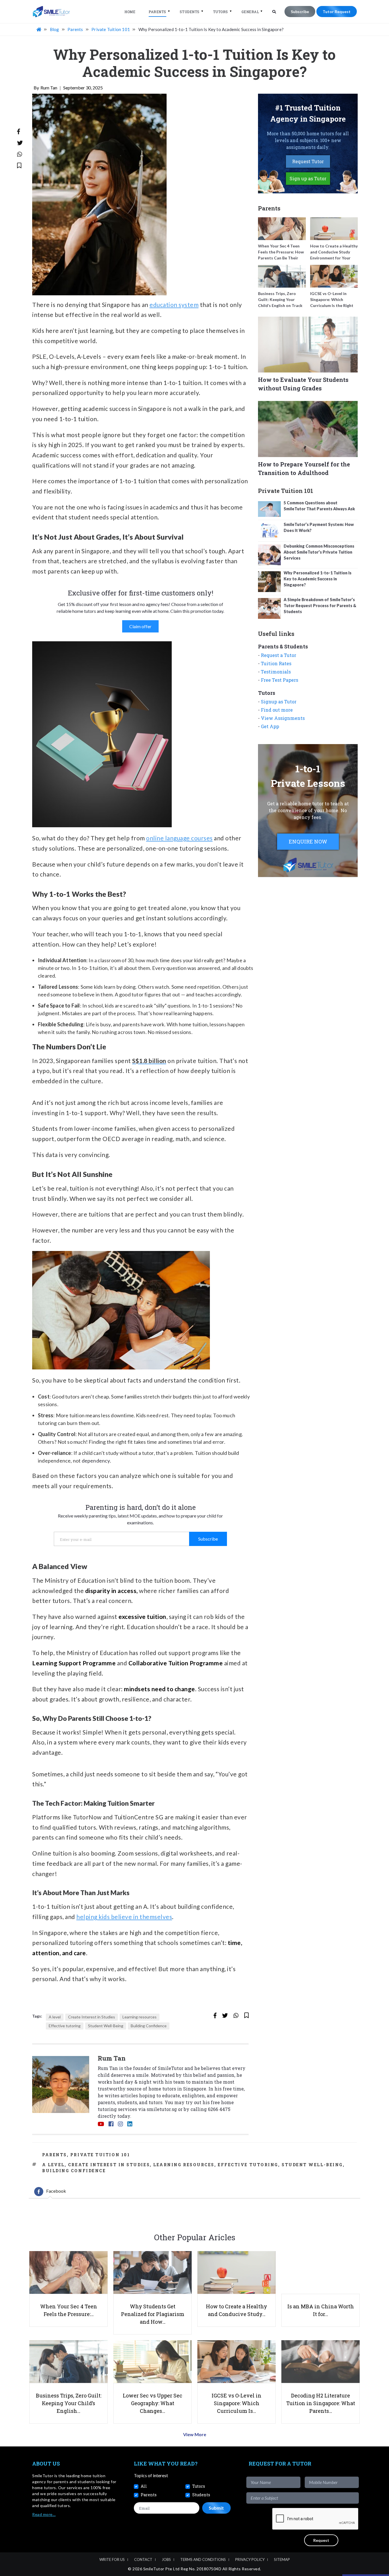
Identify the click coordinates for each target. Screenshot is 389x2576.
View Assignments (283, 718)
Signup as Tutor (279, 702)
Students (190, 12)
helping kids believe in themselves (124, 1917)
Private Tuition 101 (100, 2155)
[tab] (50, 2192)
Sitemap (282, 2559)
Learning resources (140, 2017)
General (250, 12)
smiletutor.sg (162, 2109)
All (144, 2486)
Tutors (221, 12)
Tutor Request (337, 12)
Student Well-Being (106, 2026)
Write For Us (112, 2559)
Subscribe (300, 12)
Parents (157, 12)
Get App (270, 726)
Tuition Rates (276, 663)
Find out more (277, 710)
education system (174, 305)
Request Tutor (308, 161)
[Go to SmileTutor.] (39, 29)
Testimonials (276, 672)
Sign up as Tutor (308, 178)
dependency (96, 1461)
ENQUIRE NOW (308, 841)
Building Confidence (149, 2026)
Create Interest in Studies (92, 2017)
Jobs (166, 2559)
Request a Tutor (279, 655)
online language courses (179, 838)
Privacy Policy (250, 2559)
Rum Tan (49, 88)
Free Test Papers (280, 680)
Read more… (44, 2514)
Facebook (56, 2191)
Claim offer (140, 626)
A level (55, 2017)
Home (130, 12)
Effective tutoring (65, 2026)
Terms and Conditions (203, 2559)
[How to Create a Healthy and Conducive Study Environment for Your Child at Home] (334, 229)
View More (195, 2434)
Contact (143, 2559)
